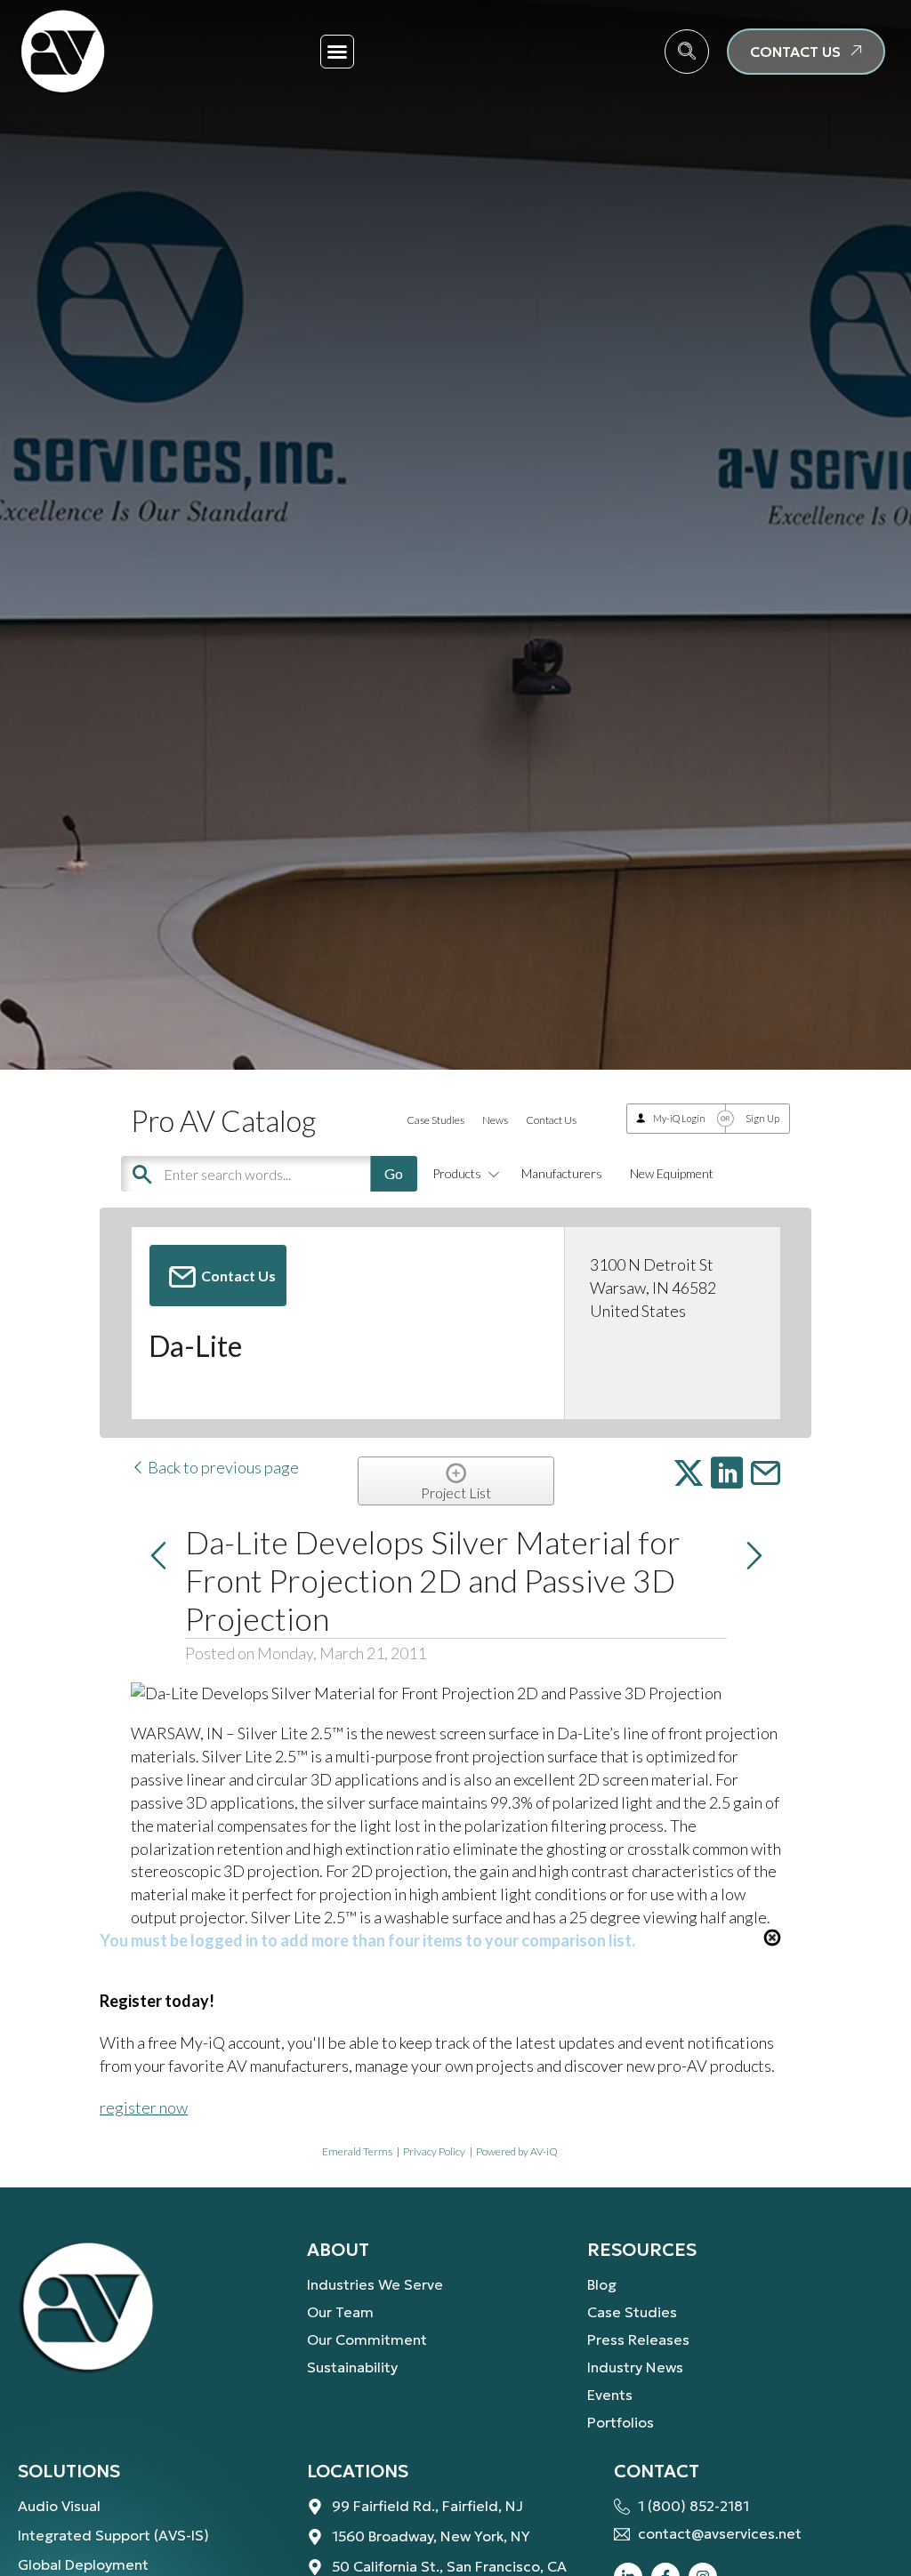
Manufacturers (562, 1173)
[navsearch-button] (687, 52)
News (495, 1120)
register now (144, 2107)
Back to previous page (222, 1467)
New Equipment (672, 1173)
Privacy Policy (434, 2151)
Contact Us (551, 1120)
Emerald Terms (357, 2151)
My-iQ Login (679, 1118)
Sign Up (762, 1118)
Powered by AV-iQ (517, 2151)
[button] (337, 52)
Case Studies (435, 1120)
